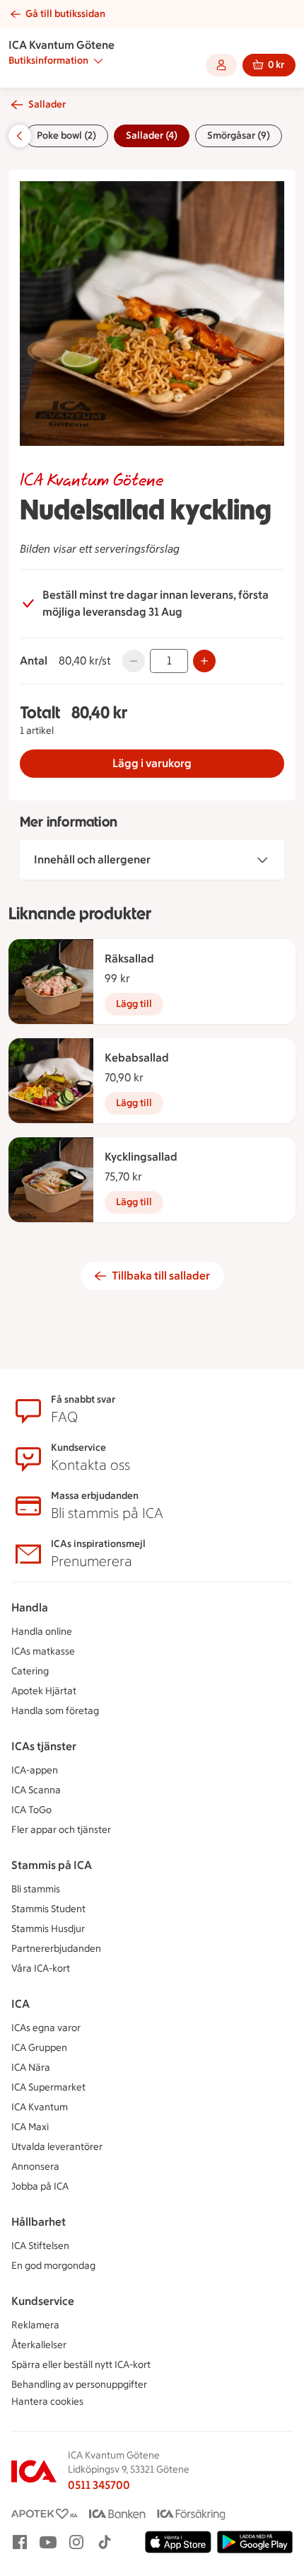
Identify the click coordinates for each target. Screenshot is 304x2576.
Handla (30, 1608)
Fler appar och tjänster (61, 1830)
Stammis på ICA (52, 1865)
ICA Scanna (36, 1790)
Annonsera (35, 2167)
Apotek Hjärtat (44, 1691)
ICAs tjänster (44, 1746)
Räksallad (129, 959)
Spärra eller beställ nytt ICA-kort (81, 2365)
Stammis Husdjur (48, 1929)
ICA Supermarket (48, 2087)
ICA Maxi (30, 2127)
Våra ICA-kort (41, 1968)
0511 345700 (99, 2485)
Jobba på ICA (40, 2186)
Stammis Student (48, 1909)
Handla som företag (55, 1711)
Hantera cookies (47, 2402)
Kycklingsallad (141, 1157)
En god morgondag (53, 2266)
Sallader (47, 104)
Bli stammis (36, 1889)
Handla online (42, 1632)
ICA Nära (31, 2068)
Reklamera (35, 2325)
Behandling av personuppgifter (79, 2385)
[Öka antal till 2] (204, 661)
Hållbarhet (39, 2222)
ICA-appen (35, 1770)
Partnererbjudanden (56, 1949)
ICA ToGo (31, 1810)
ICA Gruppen (39, 2048)
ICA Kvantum (40, 2107)
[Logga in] (221, 65)
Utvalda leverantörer (57, 2147)
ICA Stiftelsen (40, 2246)
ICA (21, 2004)
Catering (30, 1671)
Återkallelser (39, 2345)
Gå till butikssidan (65, 14)
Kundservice (43, 2301)
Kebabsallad (137, 1058)
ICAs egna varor (46, 2028)
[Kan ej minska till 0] (134, 661)
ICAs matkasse (43, 1651)
